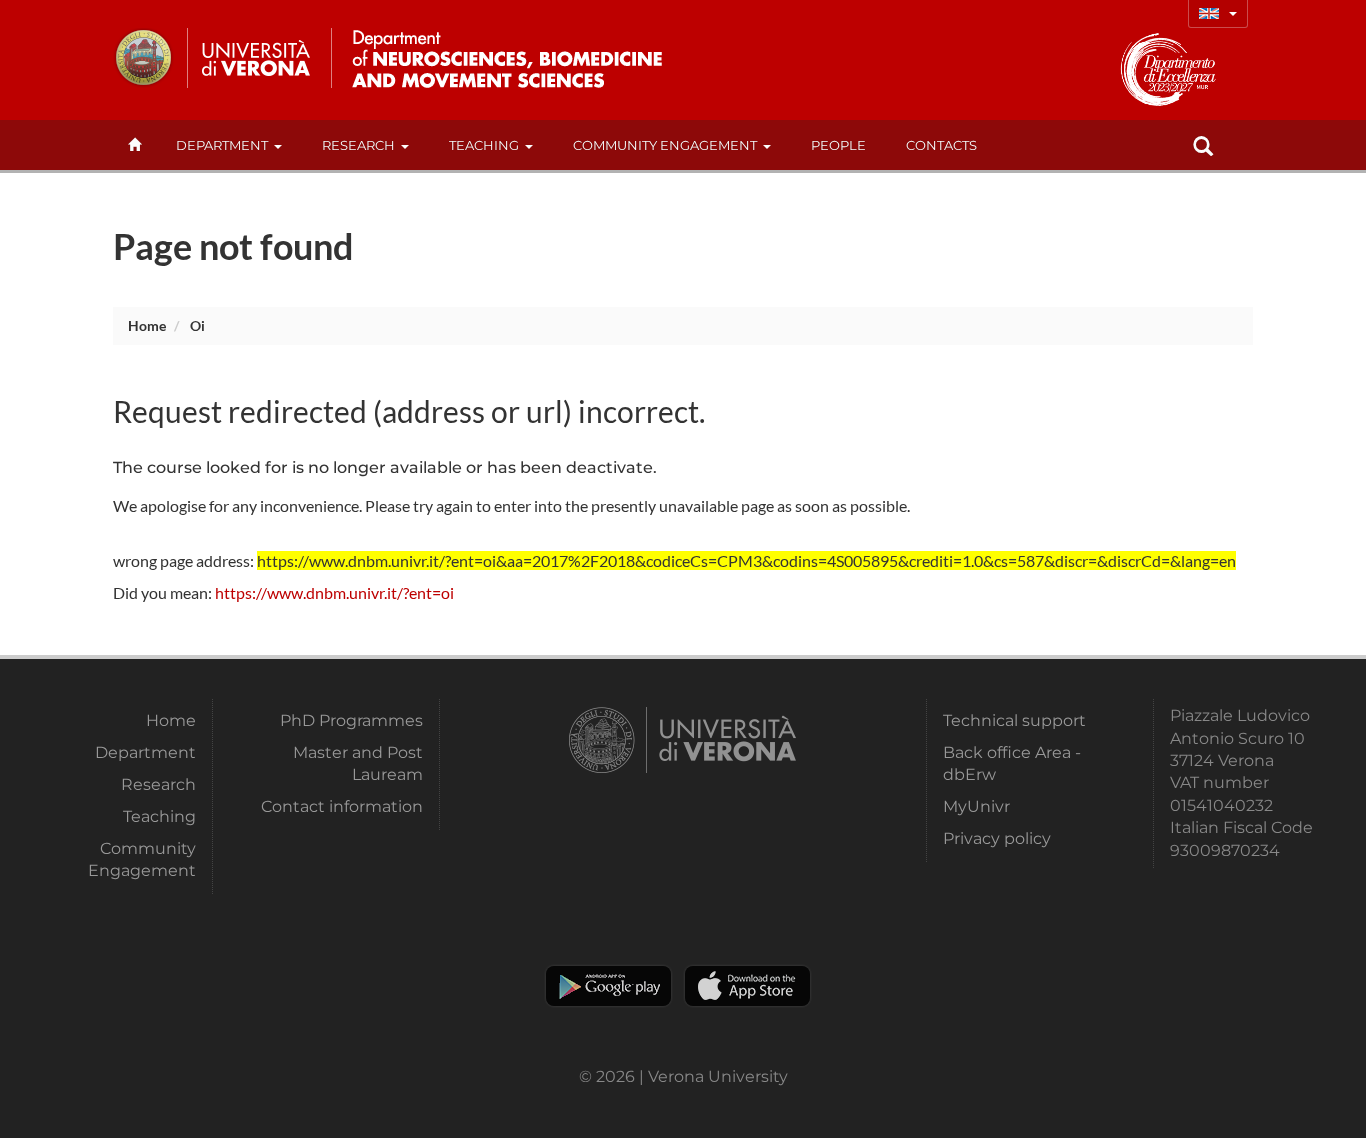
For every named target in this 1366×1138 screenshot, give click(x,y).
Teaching (484, 145)
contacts (941, 145)
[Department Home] (501, 58)
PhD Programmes (351, 720)
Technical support (1014, 720)
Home (147, 325)
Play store (608, 986)
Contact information (342, 806)
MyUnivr (976, 806)
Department (222, 145)
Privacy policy (997, 838)
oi (197, 325)
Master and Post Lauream (358, 763)
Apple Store (747, 986)
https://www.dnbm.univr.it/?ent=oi (334, 592)
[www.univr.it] (213, 58)
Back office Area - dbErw (1012, 763)
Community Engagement (665, 145)
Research (358, 145)
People (838, 145)
